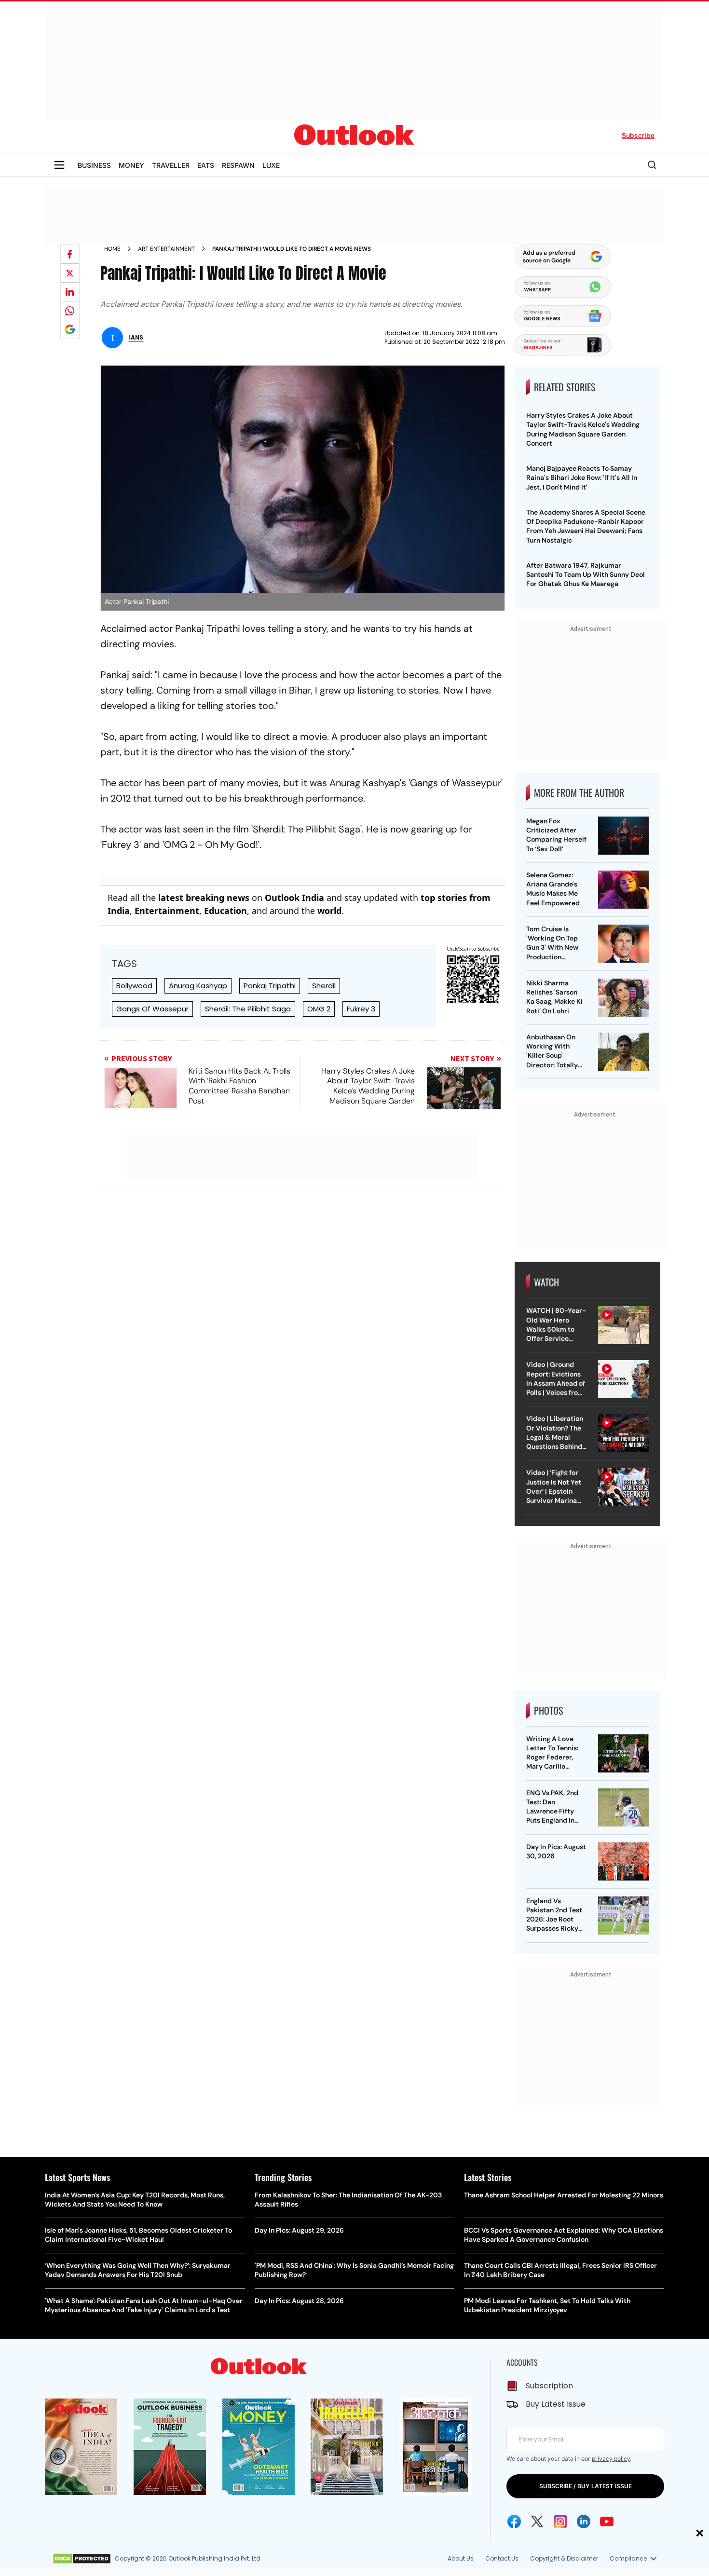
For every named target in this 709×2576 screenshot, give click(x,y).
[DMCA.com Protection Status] (82, 2559)
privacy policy (611, 2459)
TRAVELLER (171, 165)
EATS (206, 165)
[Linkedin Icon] (584, 2521)
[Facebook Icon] (514, 2521)
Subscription (549, 2386)
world (329, 911)
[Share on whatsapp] (70, 311)
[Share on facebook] (70, 254)
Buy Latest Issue (556, 2404)
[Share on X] (70, 273)
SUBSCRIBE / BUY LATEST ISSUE (586, 2486)
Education (225, 911)
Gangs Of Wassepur (152, 1009)
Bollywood (134, 986)
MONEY (131, 165)
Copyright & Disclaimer (564, 2558)
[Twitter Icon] (537, 2521)
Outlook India (294, 898)
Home (112, 249)
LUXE (271, 165)
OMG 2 (319, 1009)
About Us (461, 2558)
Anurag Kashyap (198, 986)
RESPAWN (238, 165)
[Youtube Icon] (607, 2521)
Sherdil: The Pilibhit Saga (248, 1009)
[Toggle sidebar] (59, 165)
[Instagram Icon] (560, 2521)
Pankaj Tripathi (270, 986)
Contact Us (502, 2558)
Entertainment (167, 911)
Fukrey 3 (361, 1009)
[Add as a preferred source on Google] (70, 329)
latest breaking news (204, 898)
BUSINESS (94, 165)
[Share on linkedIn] (70, 292)
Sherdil (324, 986)
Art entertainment (166, 249)
